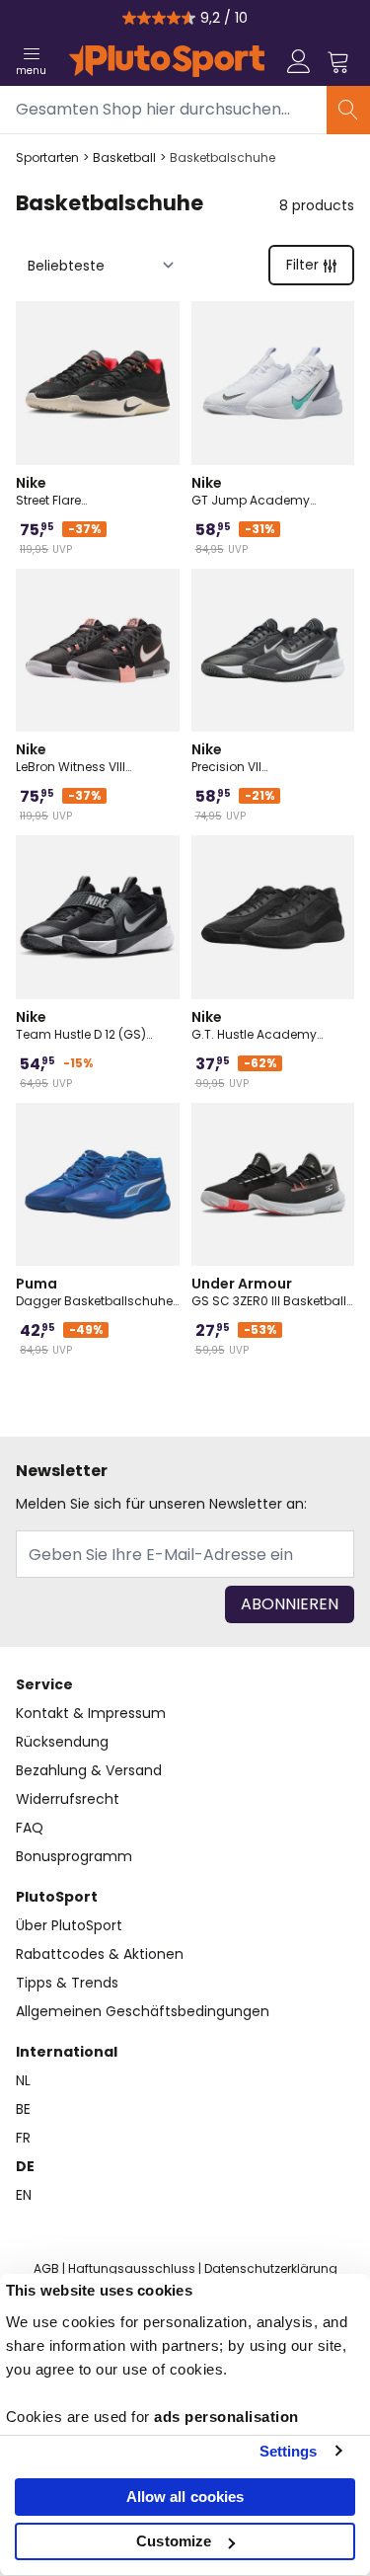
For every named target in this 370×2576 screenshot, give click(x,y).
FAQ (30, 1828)
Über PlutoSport (69, 1925)
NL (23, 2080)
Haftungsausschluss (132, 2268)
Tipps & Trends (67, 1983)
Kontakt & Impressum (91, 1713)
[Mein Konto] (299, 61)
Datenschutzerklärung (271, 2268)
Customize (174, 2541)
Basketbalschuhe (222, 158)
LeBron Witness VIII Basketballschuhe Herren (90, 757)
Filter (302, 265)
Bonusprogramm (74, 1856)
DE (25, 2166)
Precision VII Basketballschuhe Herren (266, 757)
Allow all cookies (185, 2497)
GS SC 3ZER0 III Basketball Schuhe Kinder (269, 1291)
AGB (46, 2268)
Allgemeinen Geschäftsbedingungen (143, 2011)
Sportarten (47, 158)
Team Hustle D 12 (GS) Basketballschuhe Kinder (90, 1025)
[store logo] (167, 61)
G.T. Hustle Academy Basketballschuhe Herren (266, 1025)
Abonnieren (290, 1604)
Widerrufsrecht (68, 1799)
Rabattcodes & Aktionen (100, 1954)
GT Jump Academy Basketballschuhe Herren (266, 491)
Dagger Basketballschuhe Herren (94, 1291)
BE (23, 2109)
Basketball (124, 158)
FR (23, 2138)
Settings (289, 2451)
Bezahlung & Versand (89, 1770)
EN (24, 2195)
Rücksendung (62, 1742)
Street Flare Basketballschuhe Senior (90, 491)
